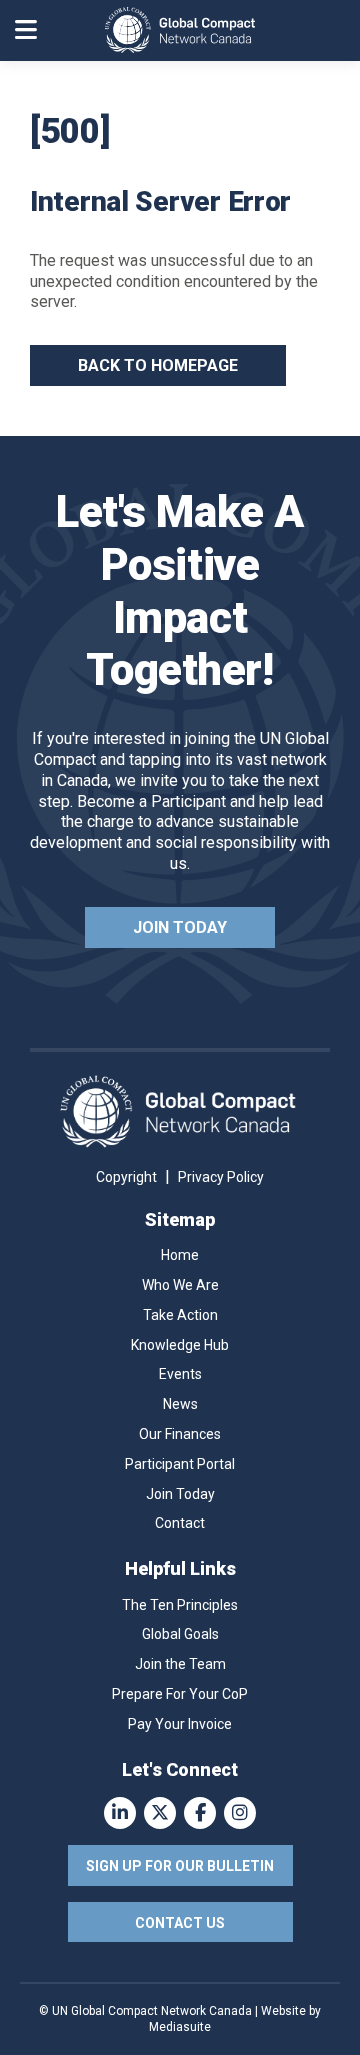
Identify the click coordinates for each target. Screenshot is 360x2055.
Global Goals (180, 1634)
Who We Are (180, 1285)
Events (180, 1374)
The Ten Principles (180, 1605)
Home (180, 1255)
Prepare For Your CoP (180, 1694)
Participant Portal (180, 1464)
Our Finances (180, 1434)
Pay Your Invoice (180, 1724)
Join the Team (180, 1664)
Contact (180, 1523)
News (180, 1404)
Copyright (126, 1177)
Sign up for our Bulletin (180, 1866)
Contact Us (180, 1923)
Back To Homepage (158, 365)
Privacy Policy (221, 1177)
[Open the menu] (26, 30)
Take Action (180, 1315)
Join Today (180, 927)
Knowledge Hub (180, 1345)
